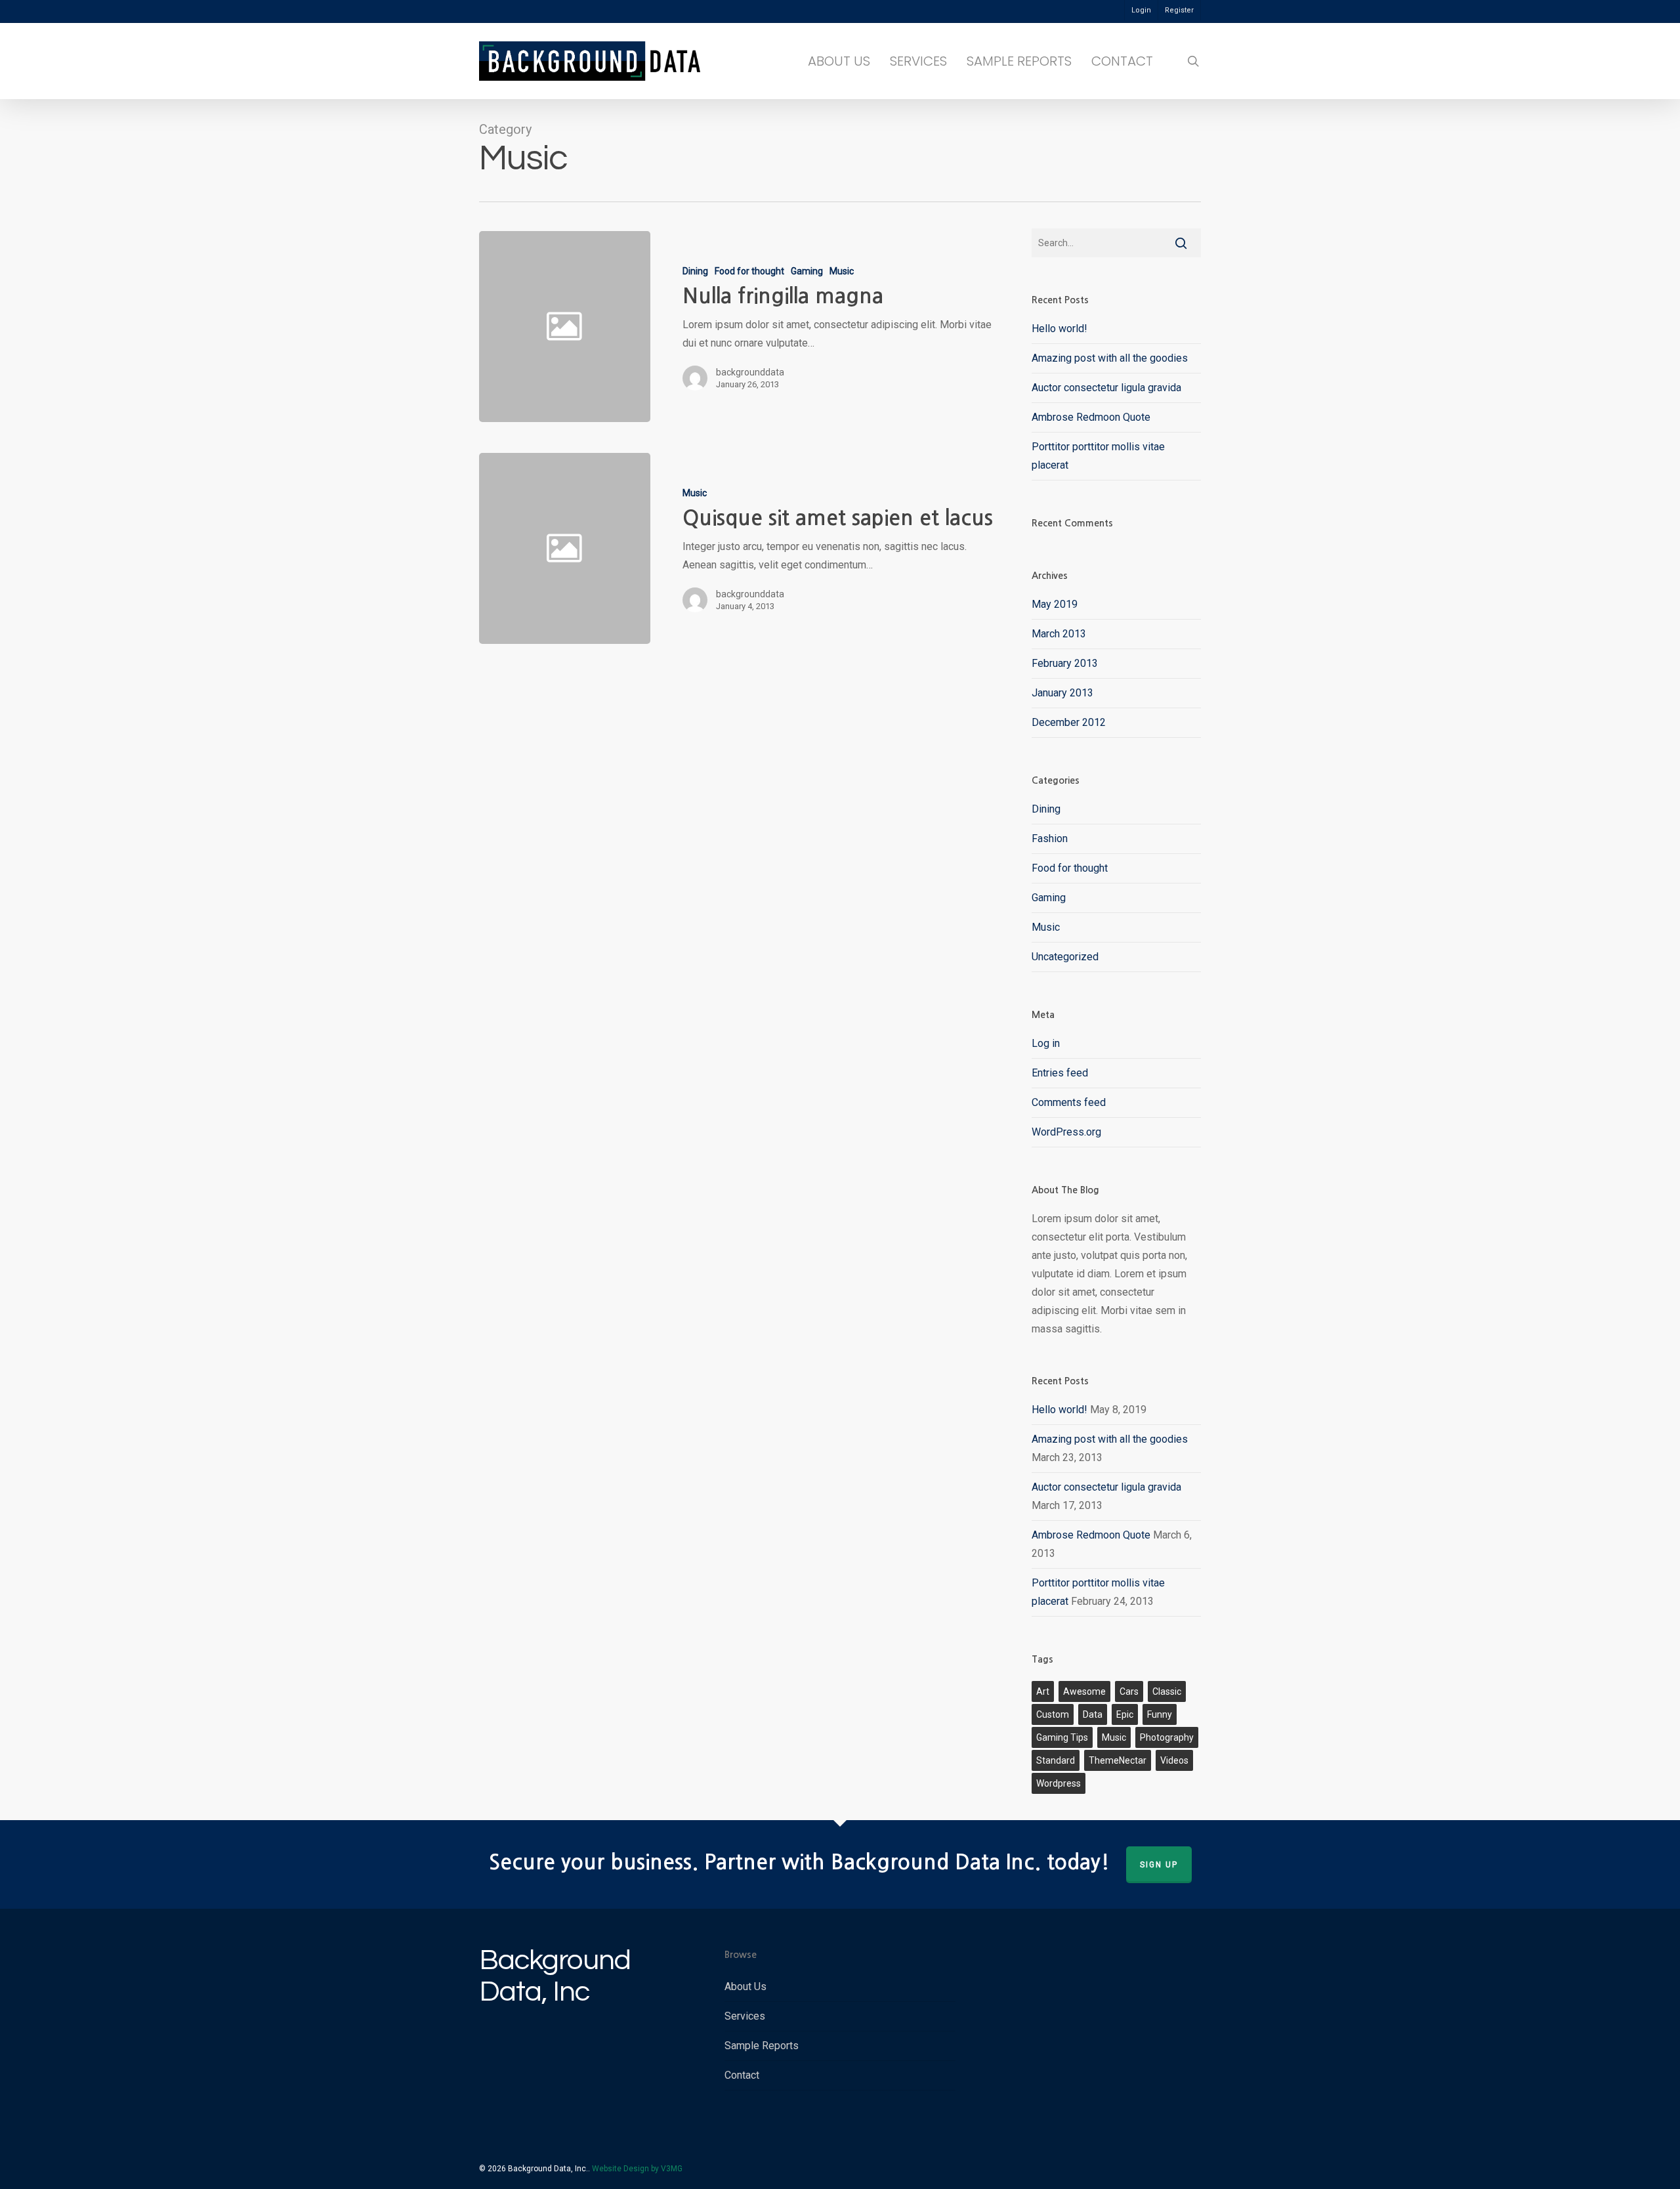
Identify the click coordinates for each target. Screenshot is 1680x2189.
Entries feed (1060, 1073)
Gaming (807, 271)
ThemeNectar (1118, 1760)
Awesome (1084, 1691)
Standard (1056, 1760)
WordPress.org (1066, 1132)
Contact (742, 2075)
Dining (695, 271)
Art (1043, 1691)
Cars (1129, 1691)
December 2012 (1069, 722)
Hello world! (1060, 329)
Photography (1167, 1737)
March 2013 (1059, 634)
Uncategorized (1065, 957)
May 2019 (1055, 604)
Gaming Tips (1062, 1737)
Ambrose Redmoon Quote (1091, 417)
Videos (1174, 1760)
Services (745, 2016)
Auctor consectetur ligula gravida (1106, 388)
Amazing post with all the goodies (1110, 358)
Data (1093, 1714)
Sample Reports (762, 2046)
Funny (1160, 1714)
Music (842, 271)
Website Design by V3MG (637, 2169)
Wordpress (1059, 1783)
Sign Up (1159, 1865)
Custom (1053, 1714)
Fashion (1050, 839)
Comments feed (1069, 1102)
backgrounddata (750, 372)
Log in (1046, 1043)
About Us (745, 1987)
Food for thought (749, 271)
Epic (1125, 1714)
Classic (1167, 1691)
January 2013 (1062, 693)
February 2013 (1065, 663)
